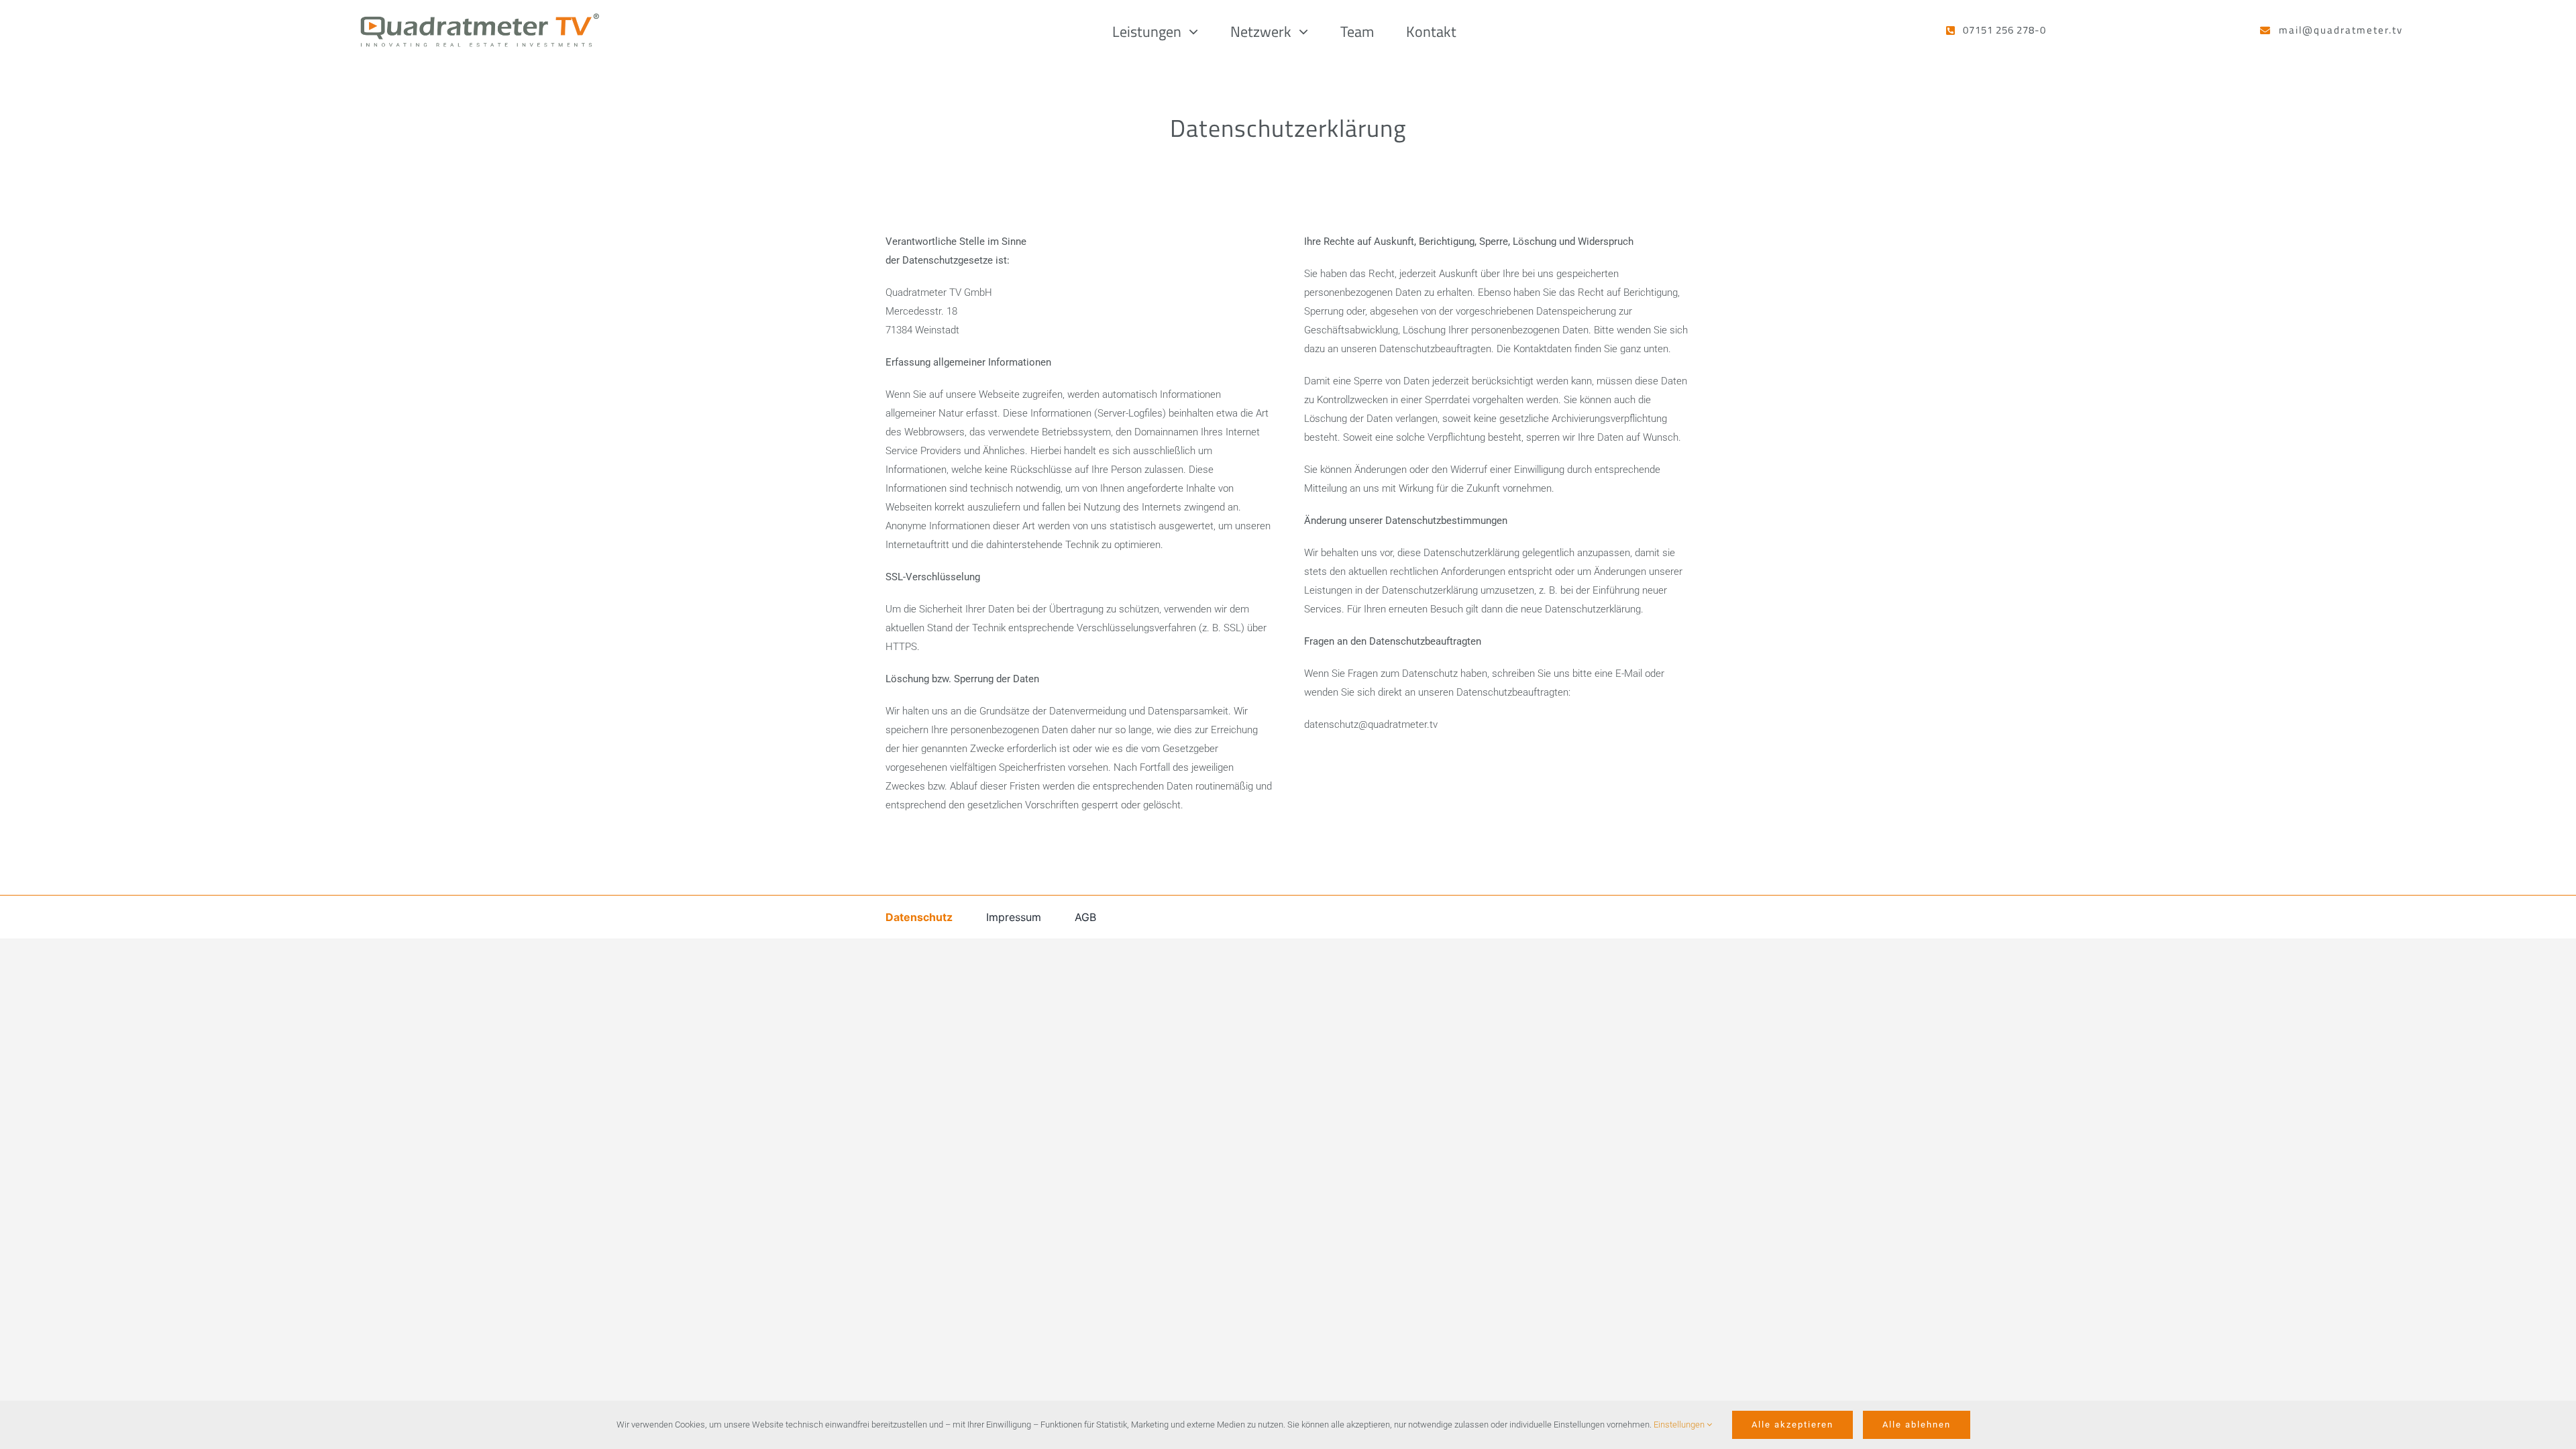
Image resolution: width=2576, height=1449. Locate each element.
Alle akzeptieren (1792, 1425)
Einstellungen (1680, 1425)
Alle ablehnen (1917, 1425)
